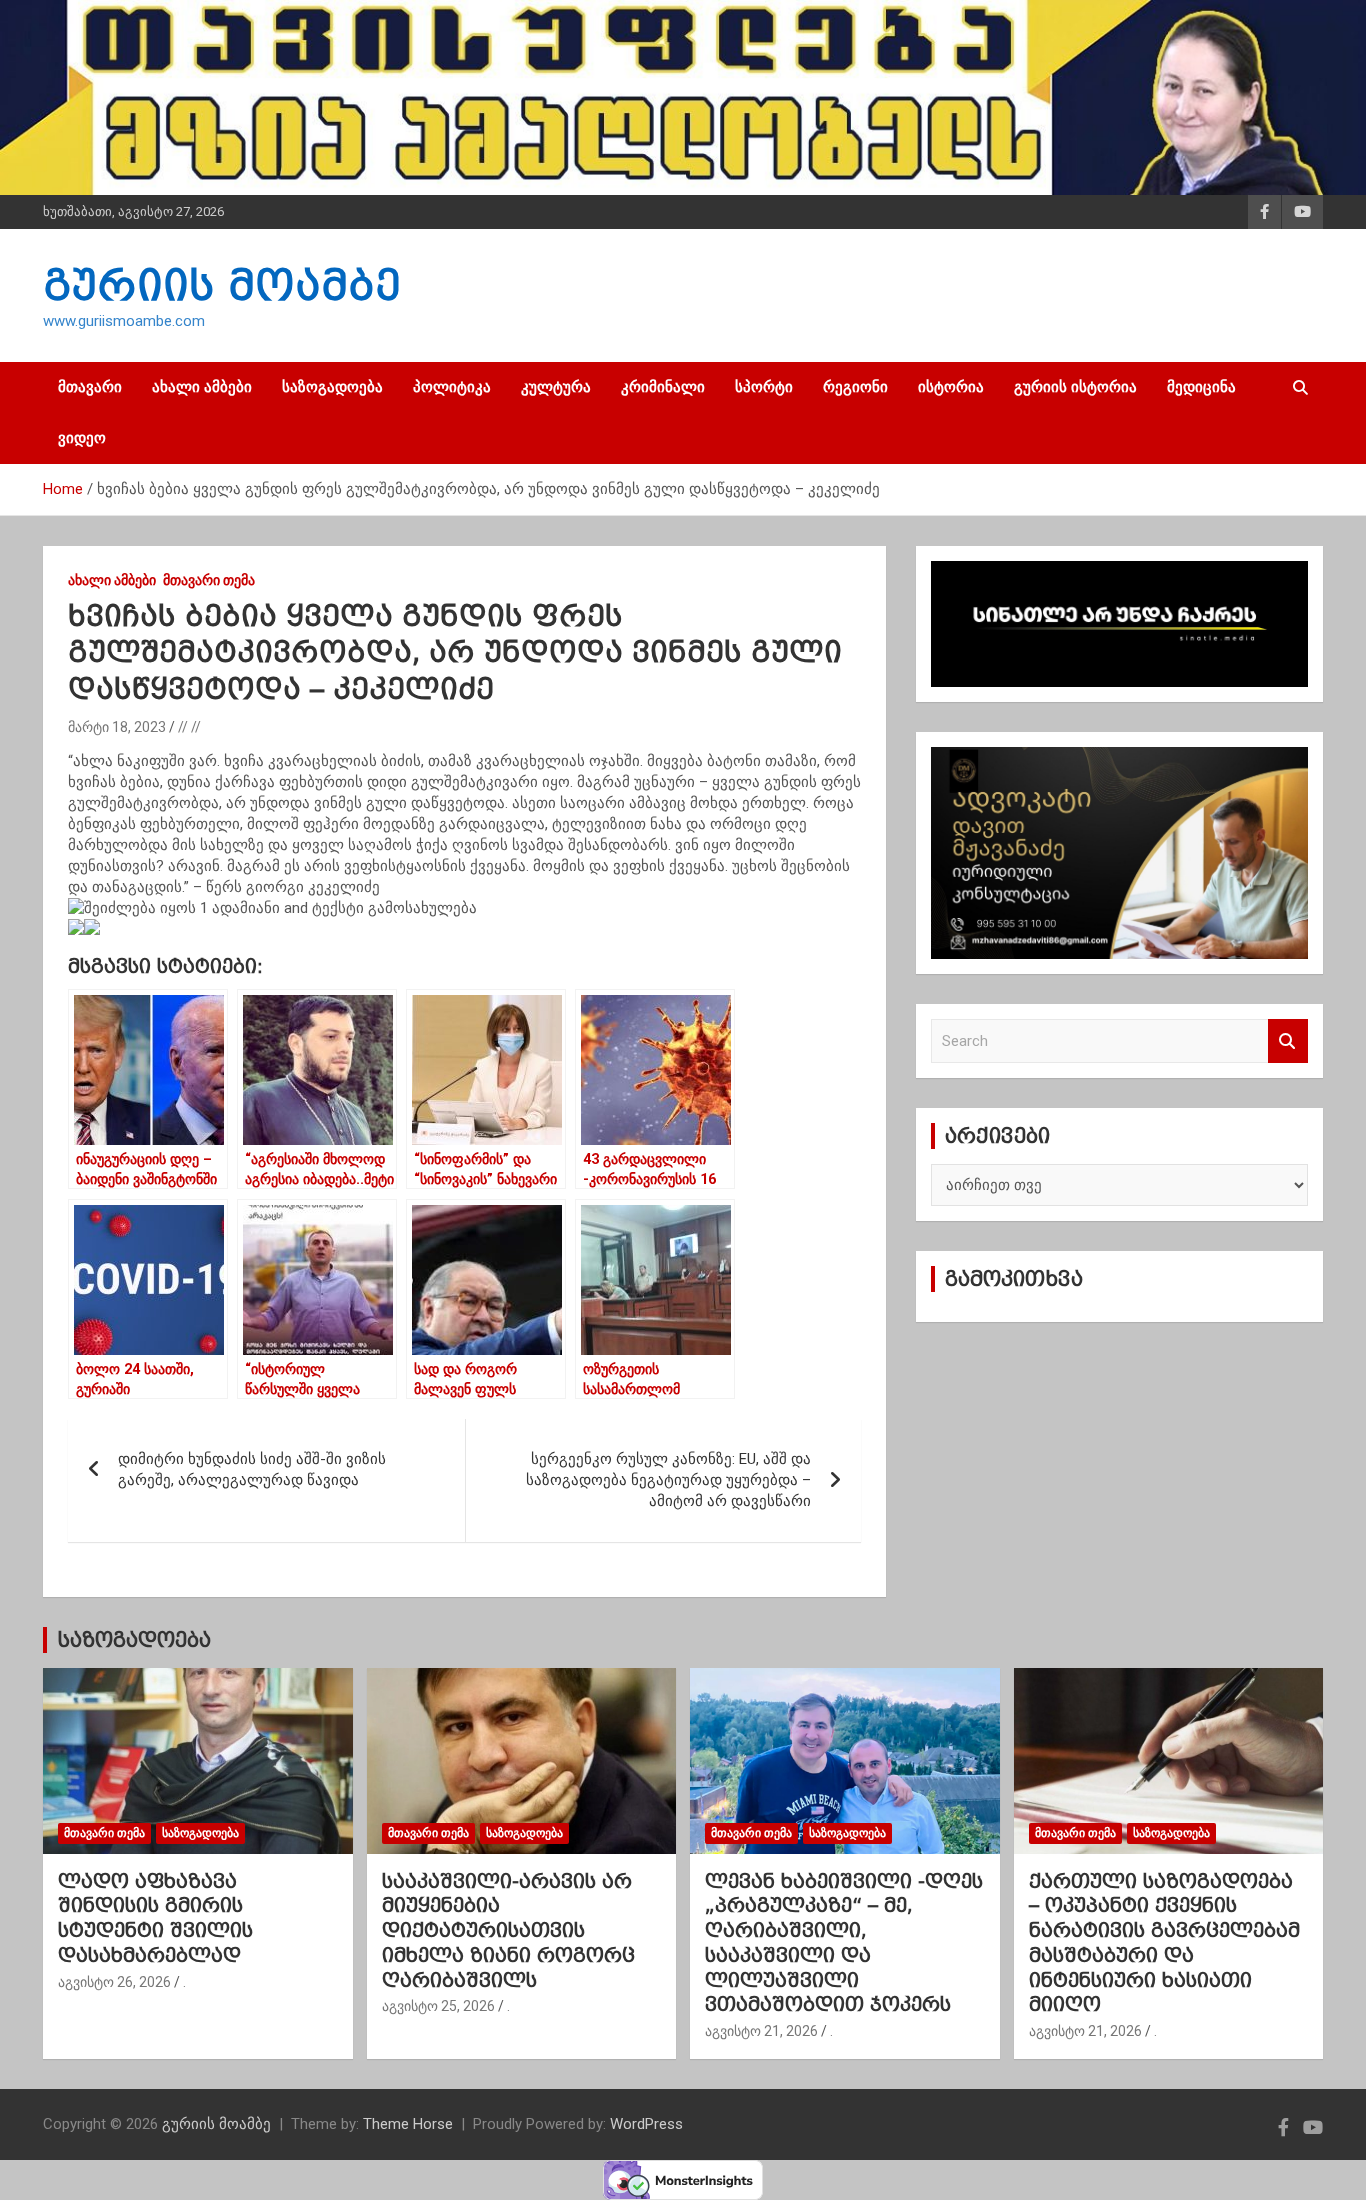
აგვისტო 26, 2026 (114, 1982)
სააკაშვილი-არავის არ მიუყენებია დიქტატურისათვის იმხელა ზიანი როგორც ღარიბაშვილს (508, 1930)
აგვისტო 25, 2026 (438, 2006)
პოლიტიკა (452, 387)
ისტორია (951, 387)
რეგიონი (855, 387)
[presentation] (76, 927)
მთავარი (90, 387)
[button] (464, 929)
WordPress (646, 2124)
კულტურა (556, 387)
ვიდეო (82, 438)
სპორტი (764, 387)
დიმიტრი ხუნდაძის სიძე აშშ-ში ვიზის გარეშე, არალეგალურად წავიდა (252, 1469)
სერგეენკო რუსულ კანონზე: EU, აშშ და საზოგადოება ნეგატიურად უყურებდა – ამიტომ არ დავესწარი (668, 1480)
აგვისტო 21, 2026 (761, 2031)
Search (1288, 1041)
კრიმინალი (663, 387)
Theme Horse (408, 2124)
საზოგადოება (332, 387)
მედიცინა (1201, 387)
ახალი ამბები (202, 387)
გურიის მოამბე (222, 285)
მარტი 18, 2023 (117, 727)
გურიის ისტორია (1075, 387)
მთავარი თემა (209, 580)
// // (189, 727)
